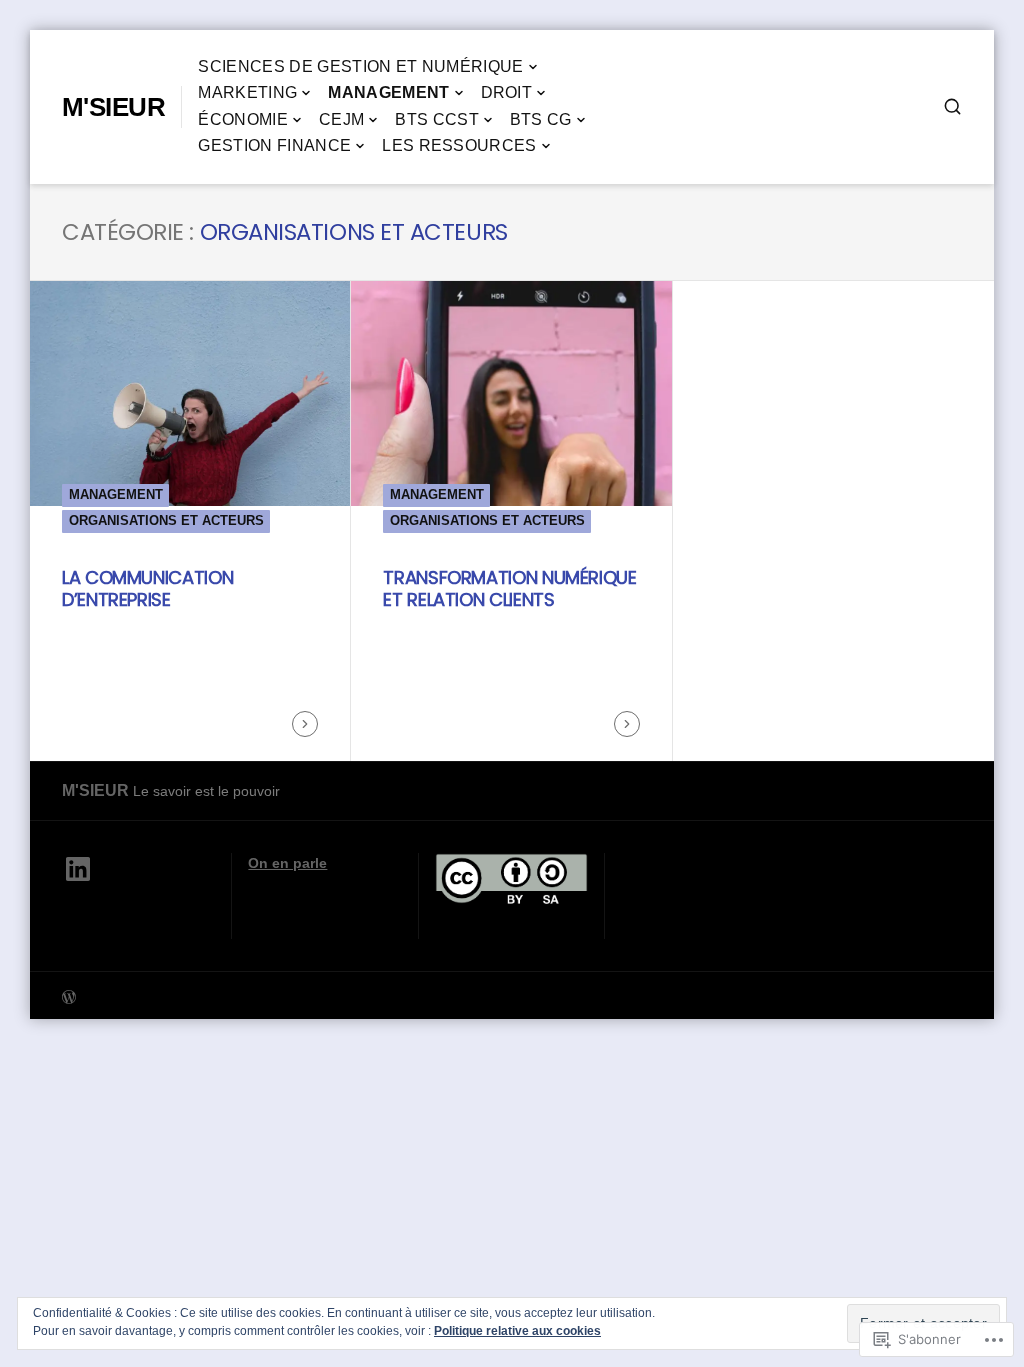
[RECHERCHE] (952, 106)
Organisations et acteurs (166, 520)
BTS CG (541, 119)
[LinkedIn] (78, 869)
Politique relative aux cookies (517, 1331)
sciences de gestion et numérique (360, 66)
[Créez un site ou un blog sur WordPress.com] (287, 995)
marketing (247, 92)
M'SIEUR (113, 107)
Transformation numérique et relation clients (509, 589)
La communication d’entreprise (147, 589)
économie (243, 119)
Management (388, 92)
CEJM (341, 119)
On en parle (287, 863)
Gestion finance (274, 145)
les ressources (459, 145)
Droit (507, 92)
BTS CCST (437, 119)
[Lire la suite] (305, 724)
